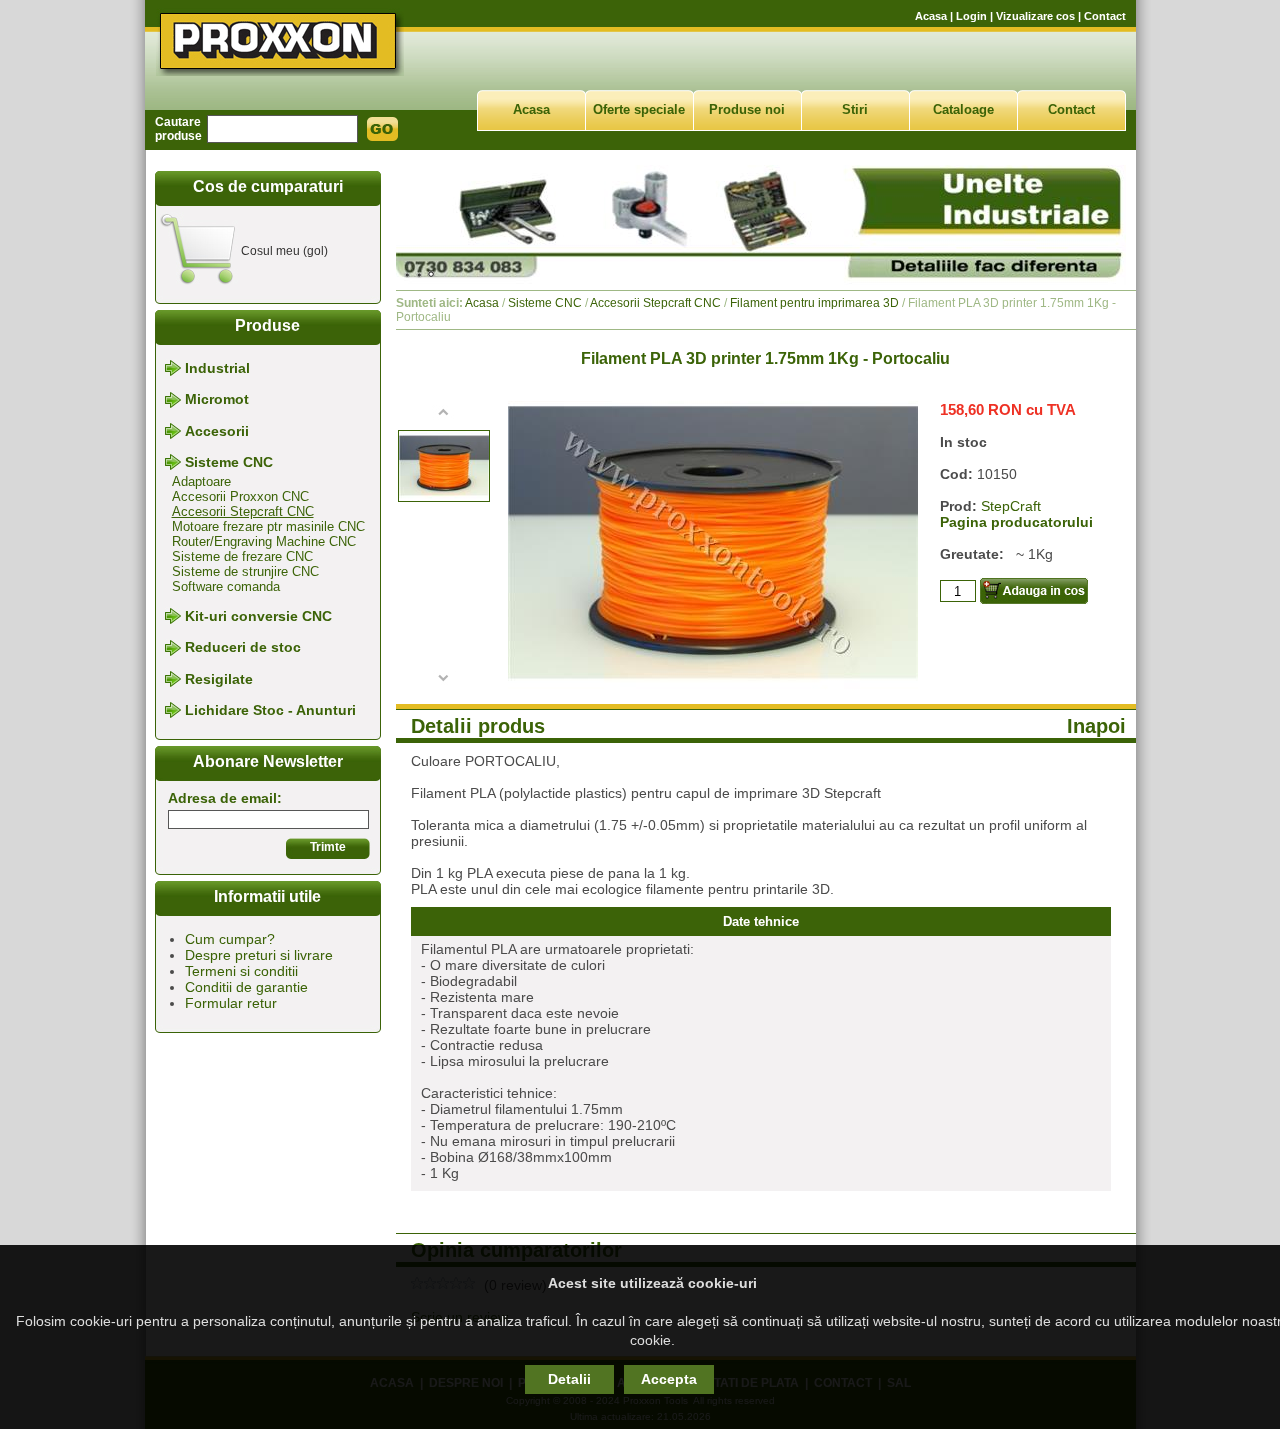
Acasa (931, 16)
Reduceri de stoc (243, 648)
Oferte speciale (639, 109)
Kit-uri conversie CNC (258, 616)
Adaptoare (201, 481)
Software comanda (226, 586)
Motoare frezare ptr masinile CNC (268, 526)
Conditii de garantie (246, 987)
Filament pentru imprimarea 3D (814, 303)
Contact (1105, 16)
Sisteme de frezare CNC (242, 556)
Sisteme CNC (229, 462)
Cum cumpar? (230, 939)
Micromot (217, 400)
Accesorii (217, 431)
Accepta (669, 1379)
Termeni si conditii (241, 971)
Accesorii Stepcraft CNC (243, 511)
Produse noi (747, 109)
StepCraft (1011, 506)
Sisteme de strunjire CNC (245, 571)
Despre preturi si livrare (259, 955)
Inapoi (1096, 726)
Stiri (855, 109)
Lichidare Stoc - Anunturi (270, 710)
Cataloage (963, 109)
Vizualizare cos (1035, 16)
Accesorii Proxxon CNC (240, 496)
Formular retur (231, 1003)
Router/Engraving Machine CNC (264, 541)
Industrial (217, 368)
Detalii (569, 1379)
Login (971, 16)
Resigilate (219, 679)
